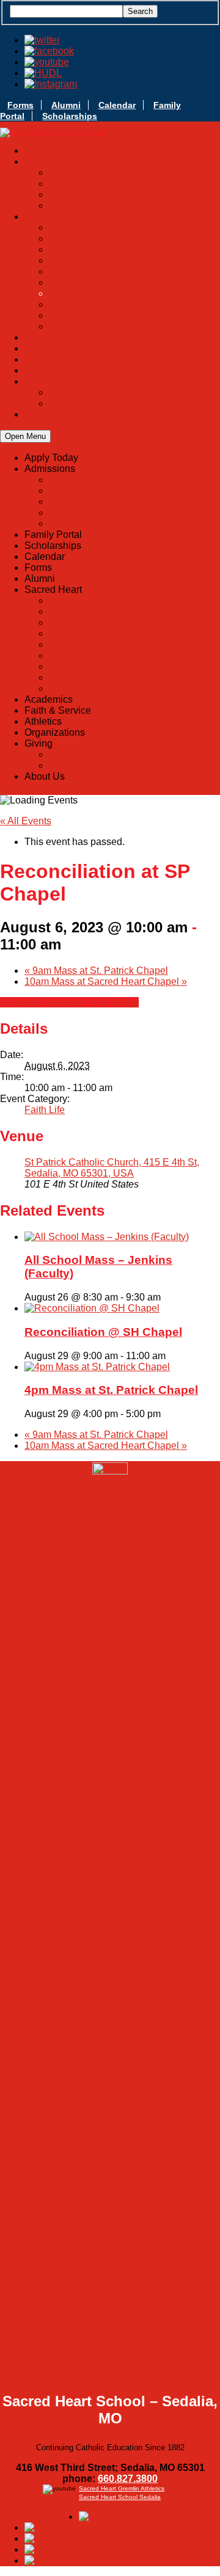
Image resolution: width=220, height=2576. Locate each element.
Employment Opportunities (134, 315)
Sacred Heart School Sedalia (120, 2497)
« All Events (26, 821)
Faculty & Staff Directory (135, 282)
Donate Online (135, 392)
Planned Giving (134, 403)
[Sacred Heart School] (53, 133)
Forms (20, 105)
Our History (134, 227)
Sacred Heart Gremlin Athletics (122, 2488)
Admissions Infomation (135, 172)
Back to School (135, 205)
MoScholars (135, 194)
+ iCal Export (111, 1002)
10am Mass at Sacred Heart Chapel (106, 981)
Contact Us (135, 326)
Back (60, 480)
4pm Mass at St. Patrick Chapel (111, 1390)
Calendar (117, 105)
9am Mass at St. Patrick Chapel (96, 971)
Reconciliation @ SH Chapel (103, 1332)
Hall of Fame (135, 238)
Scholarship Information (134, 183)
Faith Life (45, 1110)
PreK (134, 271)
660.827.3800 (128, 2479)
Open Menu (25, 436)
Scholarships (70, 116)
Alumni (66, 105)
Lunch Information (135, 260)
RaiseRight (134, 304)
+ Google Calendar (41, 1002)
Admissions (74, 491)
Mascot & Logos (134, 249)
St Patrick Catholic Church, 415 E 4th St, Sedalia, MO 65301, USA (112, 1168)
